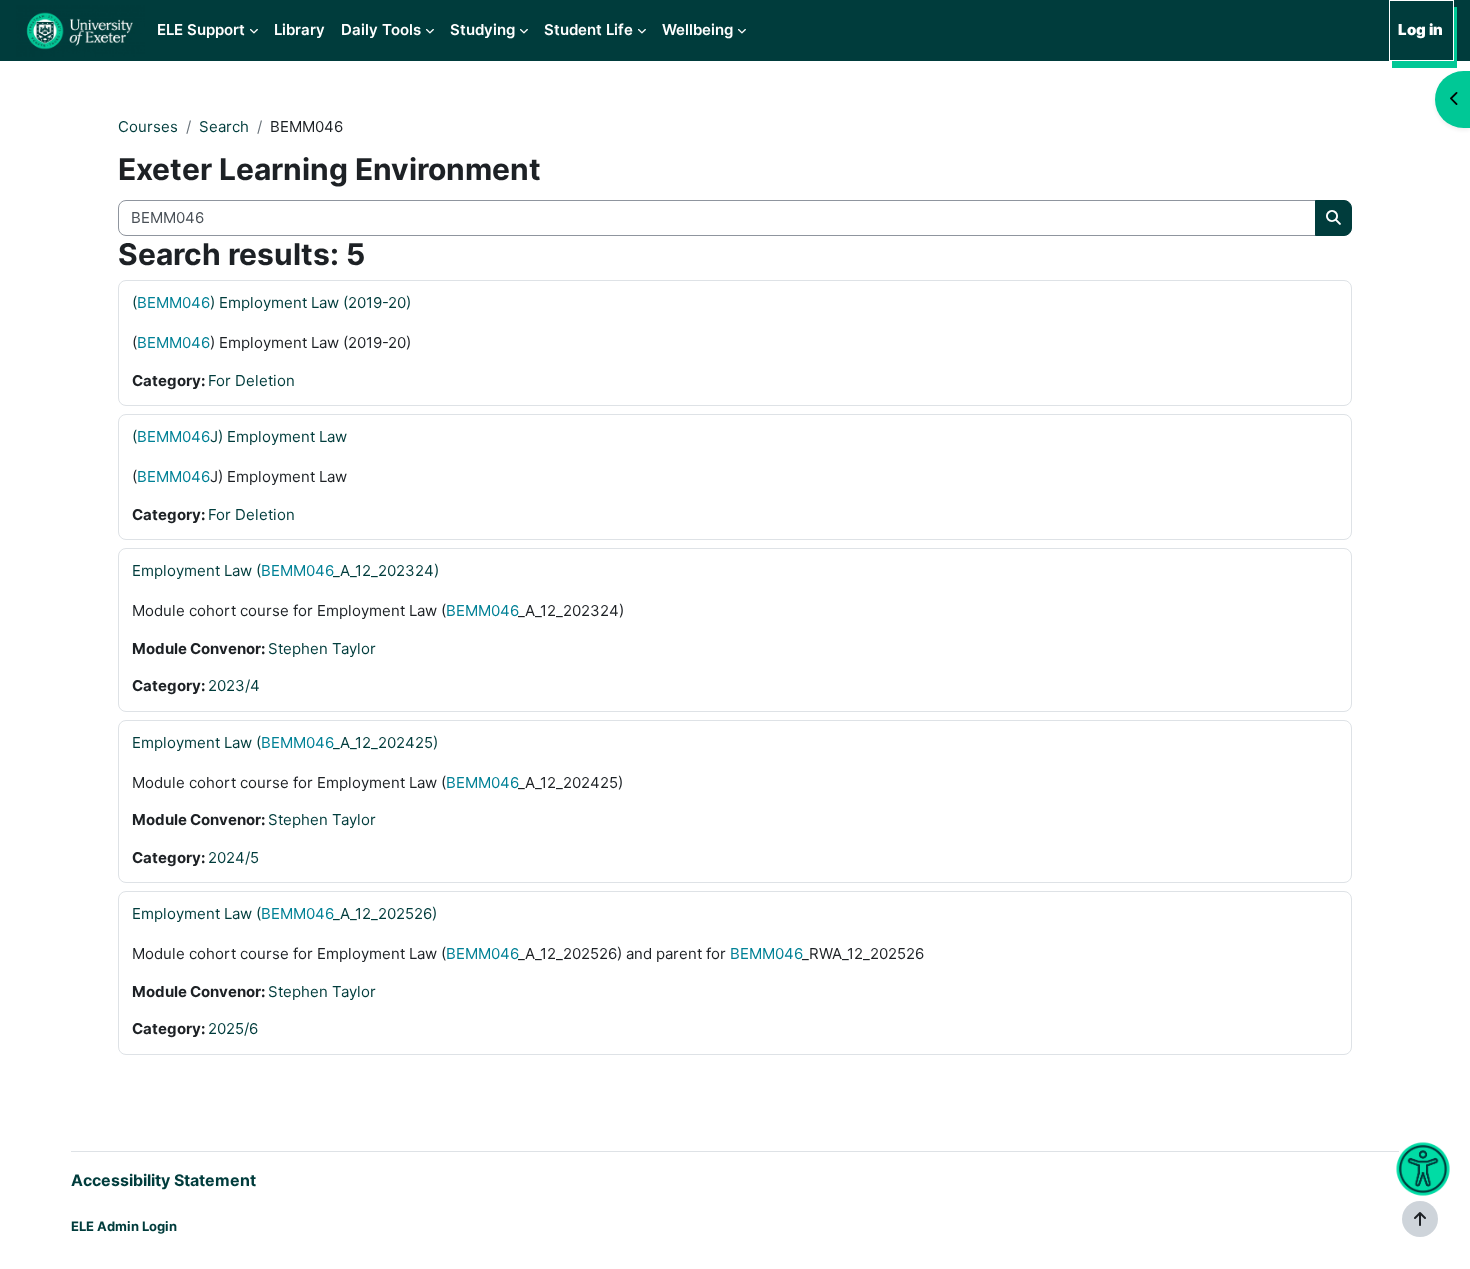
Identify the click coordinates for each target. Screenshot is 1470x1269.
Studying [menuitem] (482, 29)
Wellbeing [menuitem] (697, 29)
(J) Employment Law (239, 436)
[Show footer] (1420, 1219)
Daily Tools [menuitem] (381, 29)
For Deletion (251, 380)
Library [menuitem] (299, 29)
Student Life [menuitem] (588, 29)
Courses (148, 126)
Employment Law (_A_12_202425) (285, 742)
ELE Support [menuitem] (201, 29)
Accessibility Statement (163, 1180)
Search (224, 126)
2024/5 (233, 857)
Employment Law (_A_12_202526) (284, 913)
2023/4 (234, 685)
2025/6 (233, 1028)
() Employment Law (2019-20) (271, 302)
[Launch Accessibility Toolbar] (1422, 1169)
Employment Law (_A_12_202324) (285, 570)
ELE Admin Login (124, 1226)
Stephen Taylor (322, 648)
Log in (1420, 29)
